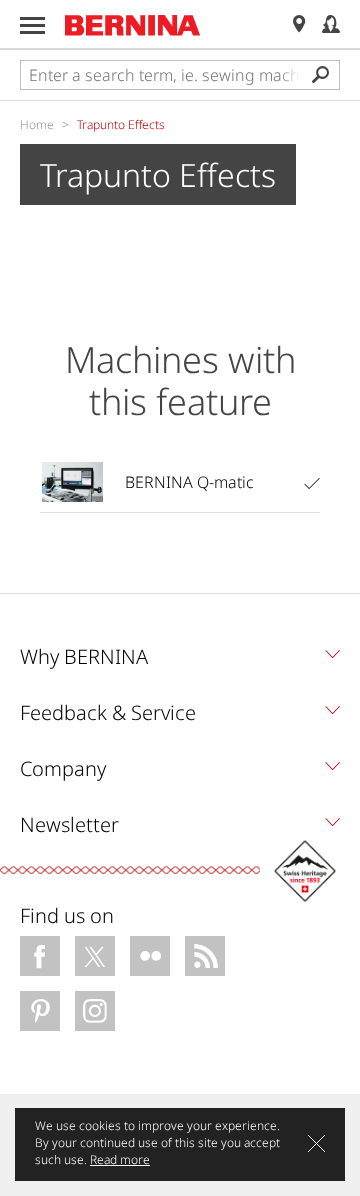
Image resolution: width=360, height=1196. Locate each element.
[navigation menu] (32, 25)
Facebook (40, 956)
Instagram (95, 1011)
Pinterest (40, 1011)
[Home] (133, 25)
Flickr (150, 956)
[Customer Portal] (331, 24)
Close (316, 1143)
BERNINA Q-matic (189, 482)
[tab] (180, 662)
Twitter (95, 956)
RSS (205, 956)
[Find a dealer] (299, 24)
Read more (120, 1159)
